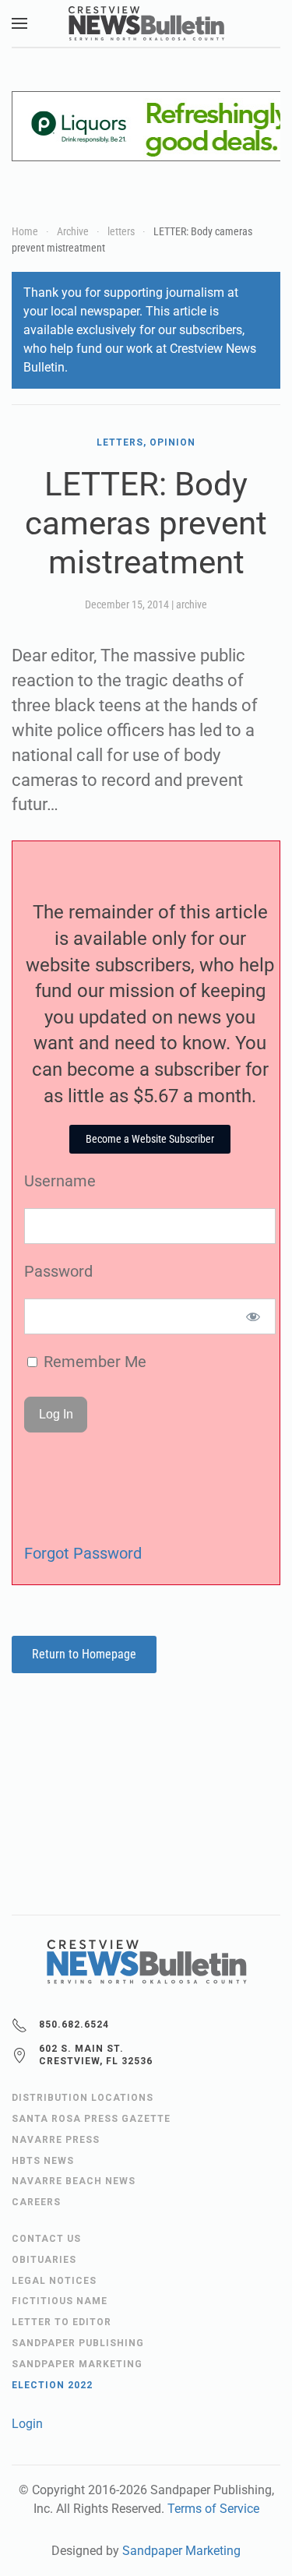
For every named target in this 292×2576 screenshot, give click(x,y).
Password (58, 1271)
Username (60, 1181)
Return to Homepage (84, 1654)
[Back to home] (146, 23)
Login (27, 2424)
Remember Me (93, 1362)
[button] (19, 23)
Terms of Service (213, 2509)
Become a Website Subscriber (150, 1139)
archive (192, 604)
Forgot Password (83, 1553)
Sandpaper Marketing (181, 2551)
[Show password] (253, 1316)
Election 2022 (52, 2385)
